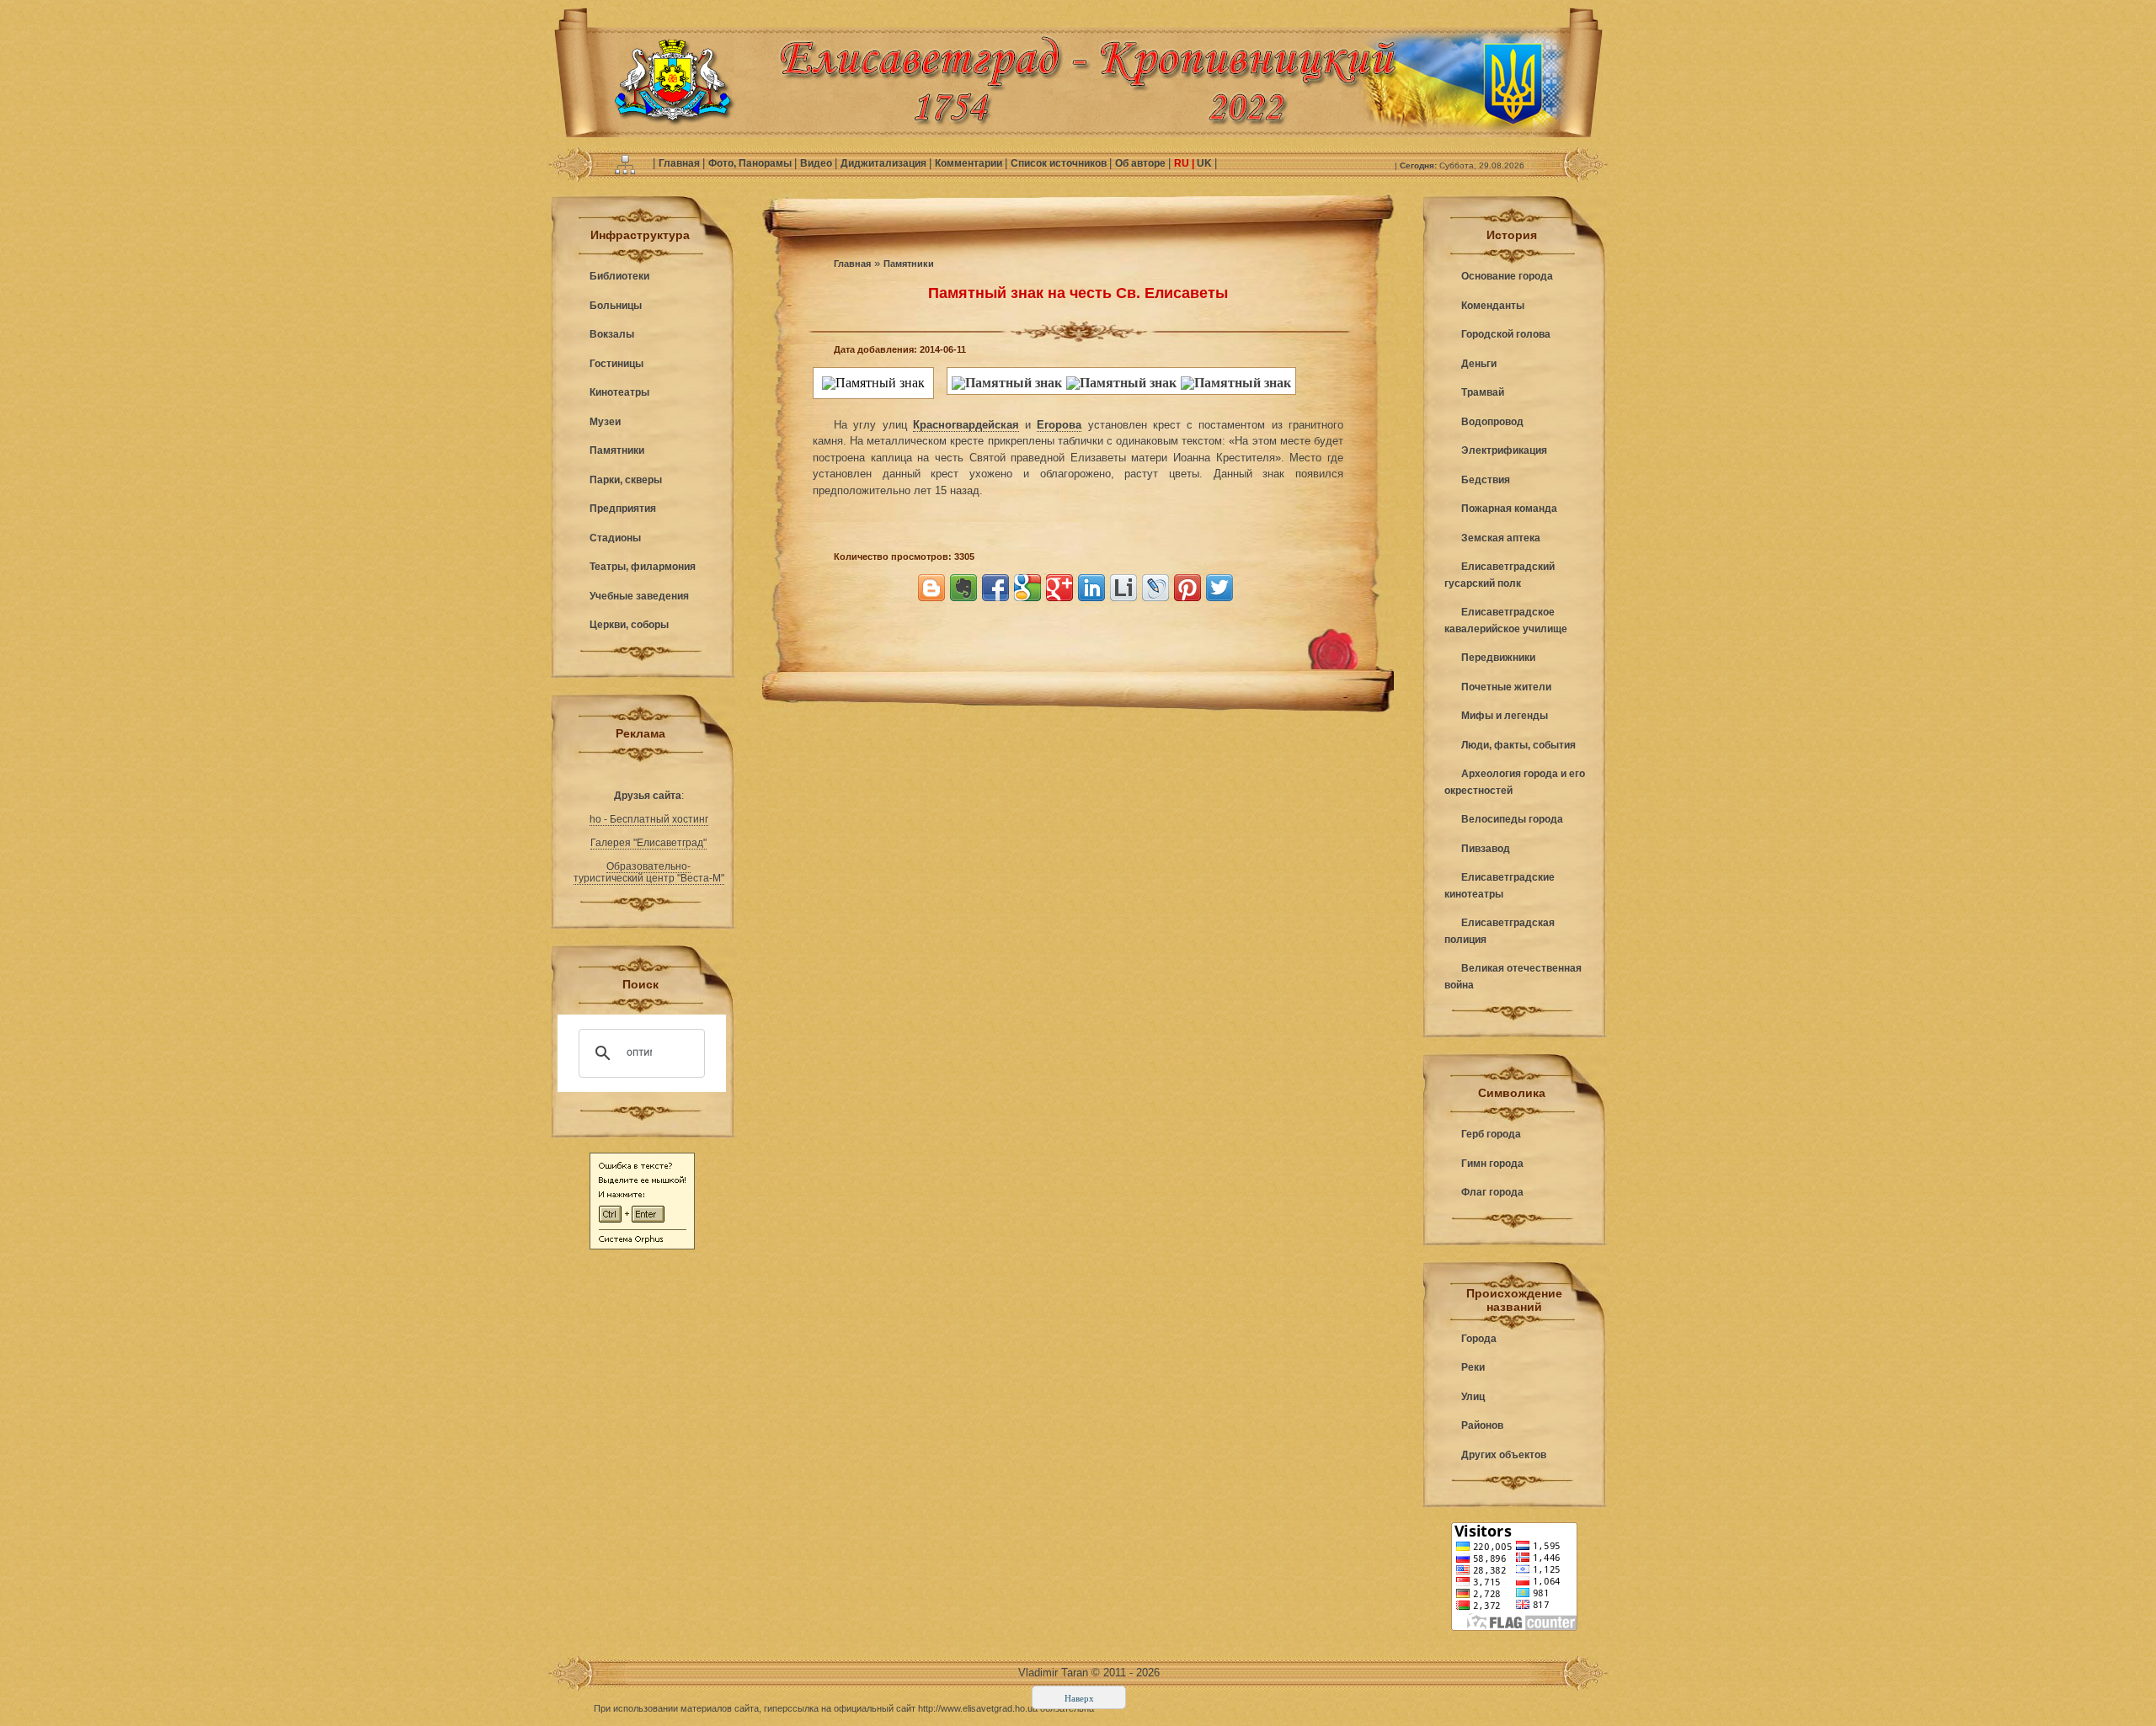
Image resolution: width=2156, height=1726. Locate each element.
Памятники (617, 450)
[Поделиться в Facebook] (995, 588)
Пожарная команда (1509, 509)
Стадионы (615, 538)
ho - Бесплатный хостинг (649, 819)
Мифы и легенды (1505, 716)
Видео (817, 163)
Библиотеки (619, 276)
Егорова (1059, 425)
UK (1204, 163)
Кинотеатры (619, 392)
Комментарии (970, 163)
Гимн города (1492, 1164)
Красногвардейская (966, 425)
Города (1479, 1339)
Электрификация (1504, 450)
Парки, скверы (626, 480)
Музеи (605, 422)
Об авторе (1142, 163)
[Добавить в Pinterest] (1187, 588)
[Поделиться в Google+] (1059, 588)
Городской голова (1506, 334)
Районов (1482, 1425)
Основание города (1507, 276)
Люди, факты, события (1518, 745)
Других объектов (1504, 1455)
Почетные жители (1506, 687)
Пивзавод (1486, 849)
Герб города (1491, 1134)
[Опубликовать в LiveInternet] (1123, 588)
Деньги (1479, 364)
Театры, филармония (643, 567)
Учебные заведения (639, 596)
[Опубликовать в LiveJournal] (1155, 588)
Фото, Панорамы (751, 163)
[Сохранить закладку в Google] (1027, 588)
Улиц (1473, 1397)
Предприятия (623, 509)
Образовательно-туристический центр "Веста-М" (649, 872)
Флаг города (1492, 1192)
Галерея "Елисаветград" (648, 843)
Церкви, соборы (629, 625)
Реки (1473, 1367)
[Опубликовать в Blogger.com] (931, 588)
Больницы (616, 306)
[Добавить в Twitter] (1219, 588)
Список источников (1060, 163)
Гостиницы (616, 364)
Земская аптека (1501, 538)
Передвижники (1498, 658)
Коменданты (1493, 306)
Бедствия (1486, 480)
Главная (680, 163)
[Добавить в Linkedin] (1091, 588)
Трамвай (1483, 392)
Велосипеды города (1512, 819)
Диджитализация (885, 163)
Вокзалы (612, 334)
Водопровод (1492, 422)
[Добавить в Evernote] (963, 588)
